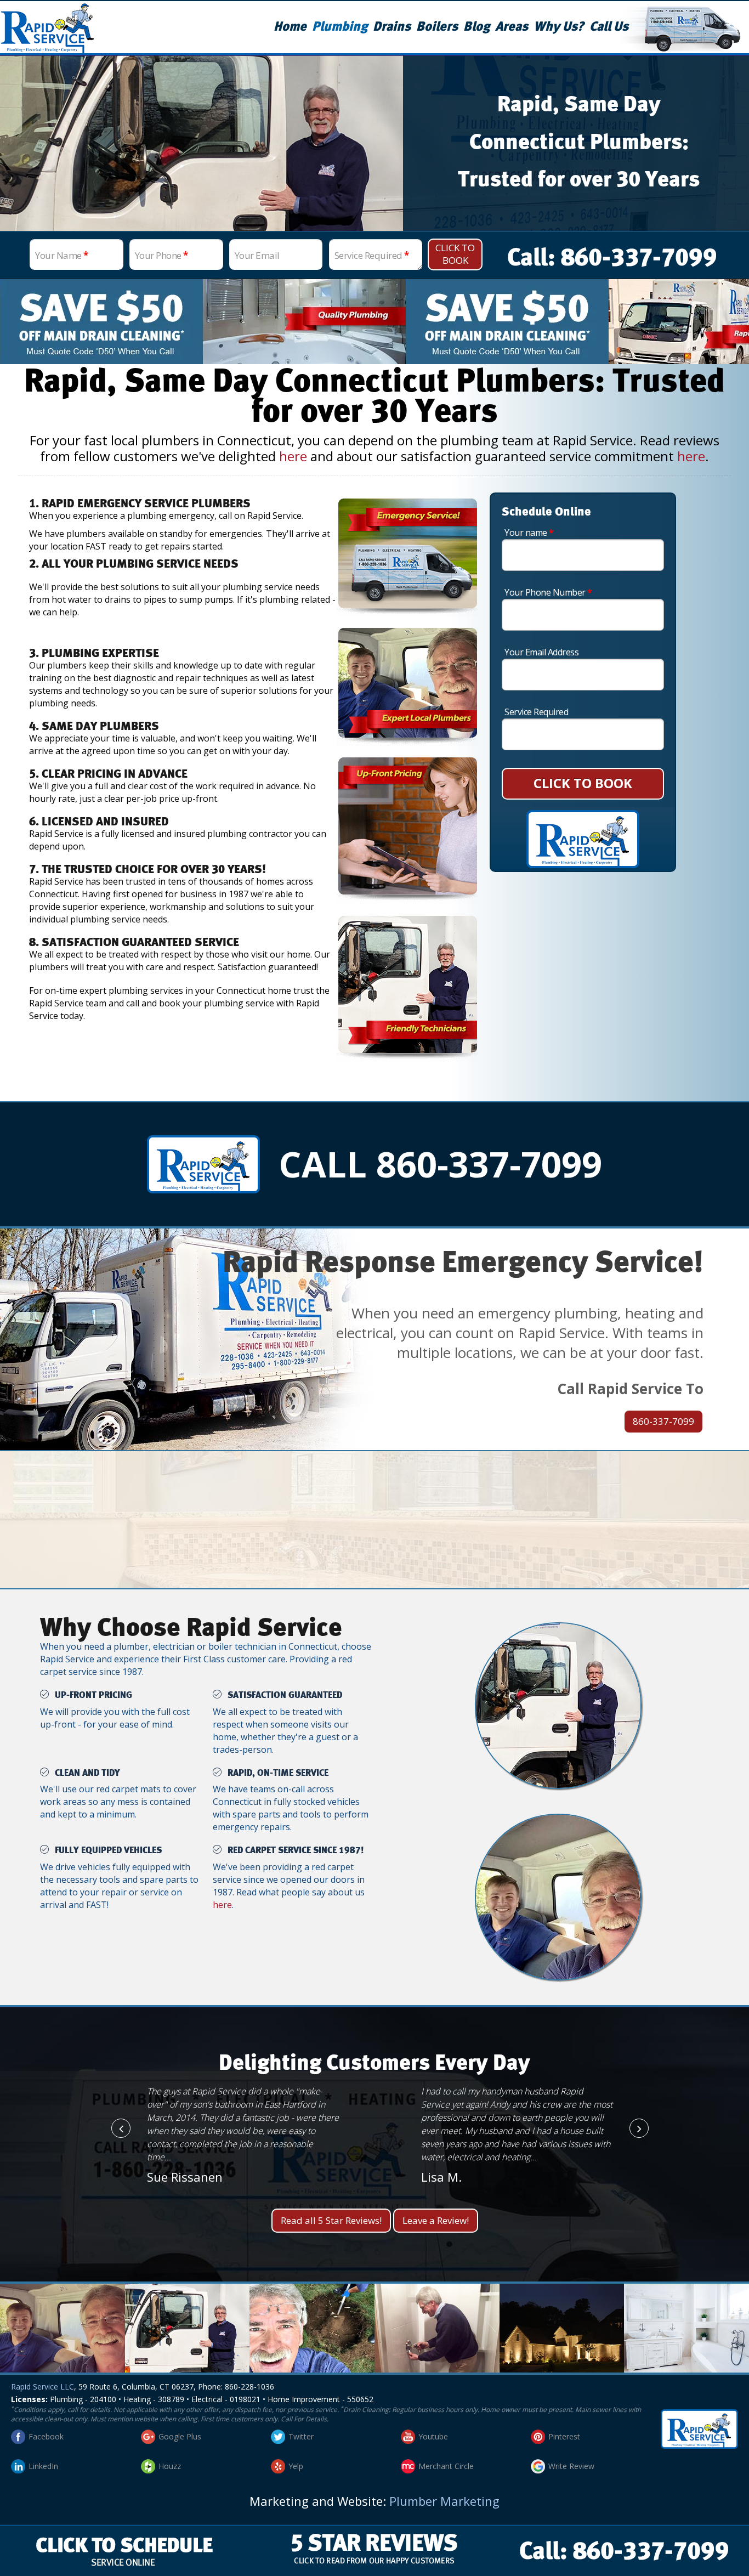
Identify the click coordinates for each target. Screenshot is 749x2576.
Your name (529, 533)
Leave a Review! (436, 2220)
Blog (476, 27)
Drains (392, 27)
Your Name (62, 255)
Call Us (609, 27)
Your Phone (161, 255)
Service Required (372, 255)
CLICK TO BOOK (583, 783)
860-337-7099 (663, 1421)
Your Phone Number (548, 592)
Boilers (437, 27)
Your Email (257, 255)
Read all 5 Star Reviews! (331, 2220)
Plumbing (340, 27)
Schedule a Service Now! (374, 1536)
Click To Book (455, 254)
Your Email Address (541, 652)
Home (290, 27)
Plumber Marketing (444, 2501)
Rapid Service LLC (42, 2387)
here (293, 456)
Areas (512, 27)
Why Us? (559, 27)
